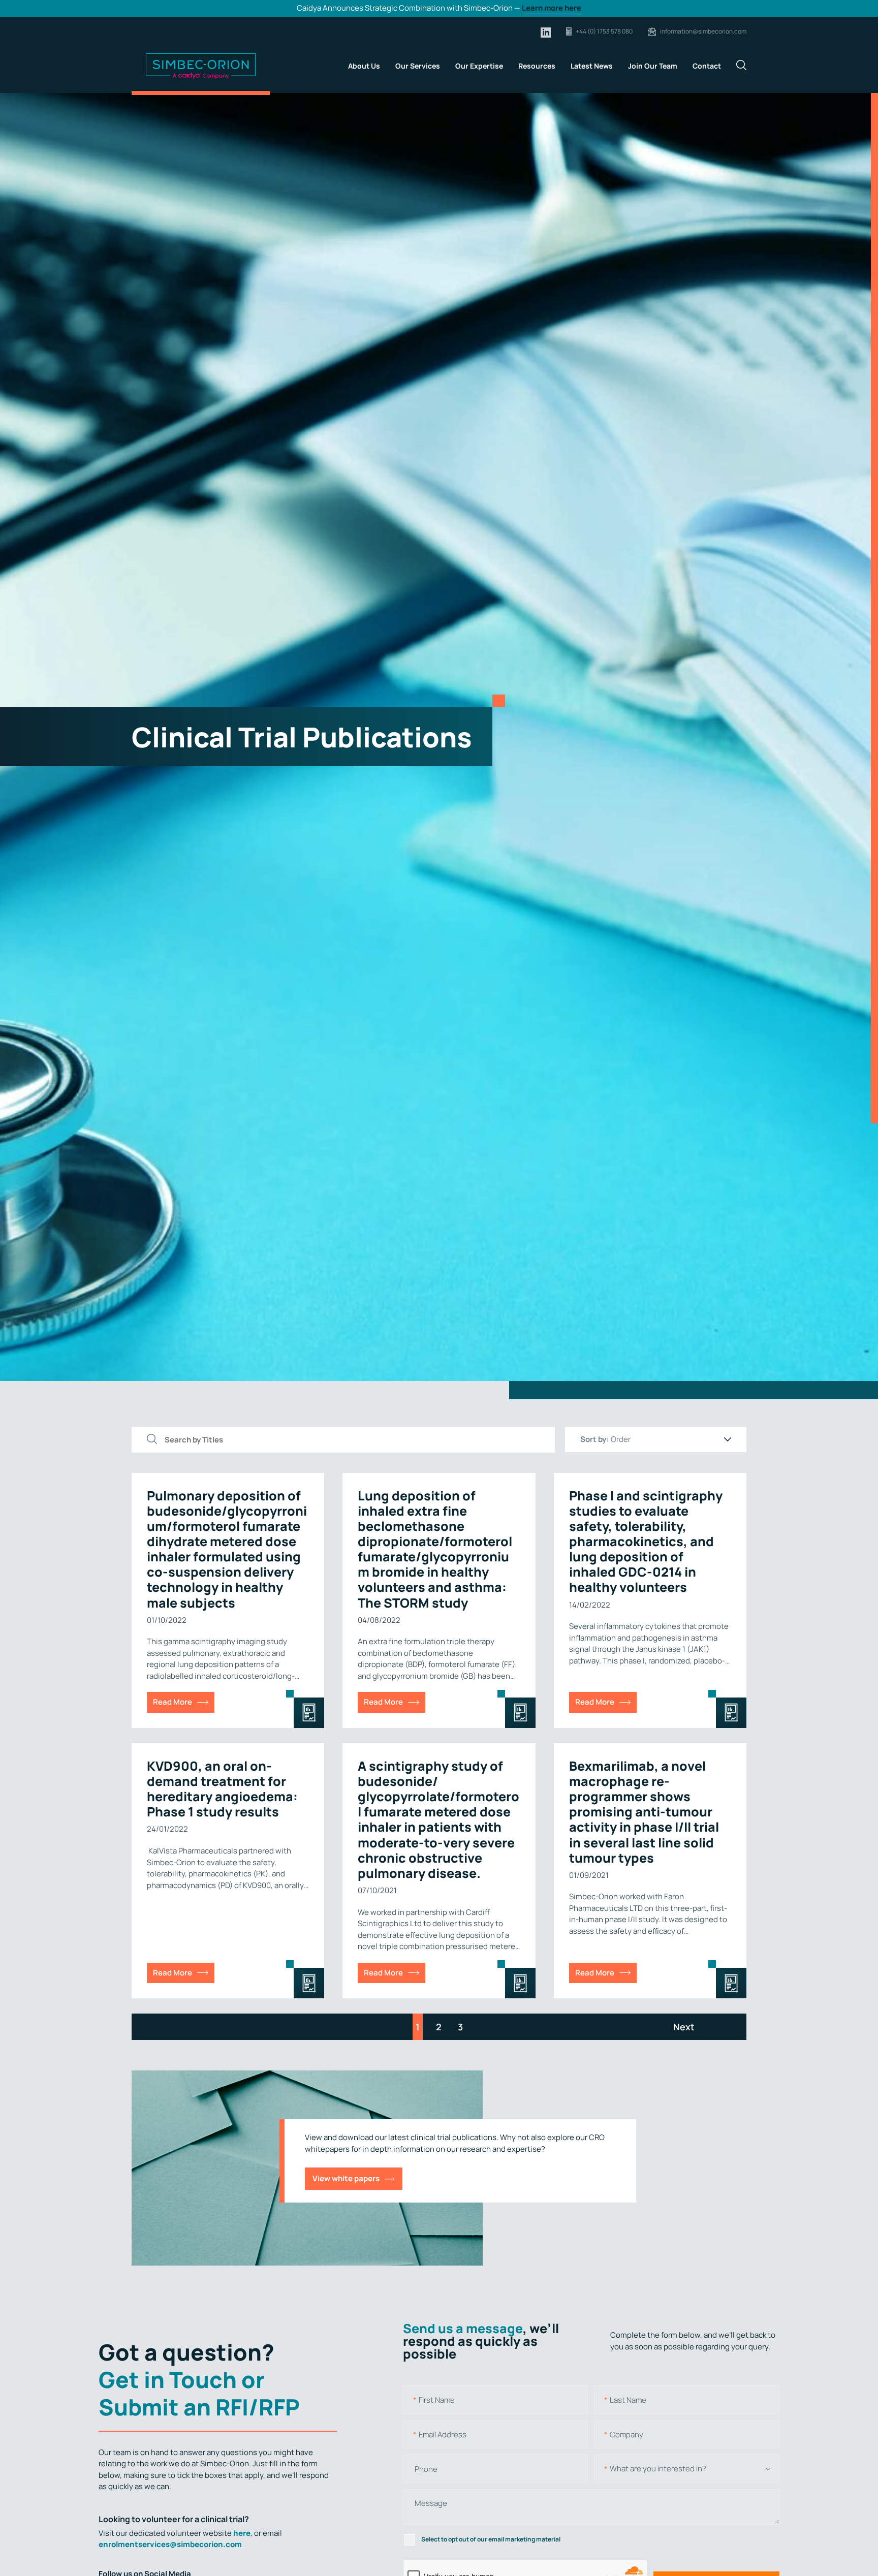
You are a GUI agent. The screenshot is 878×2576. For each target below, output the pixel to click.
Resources (537, 66)
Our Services (418, 66)
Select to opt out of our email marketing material (491, 2539)
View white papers (346, 2178)
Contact (707, 66)
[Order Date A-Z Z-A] (671, 1439)
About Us (364, 66)
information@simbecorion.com (703, 31)
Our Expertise (479, 66)
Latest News (592, 66)
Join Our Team (653, 66)
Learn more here (552, 8)
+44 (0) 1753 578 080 (604, 31)
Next (684, 2027)
